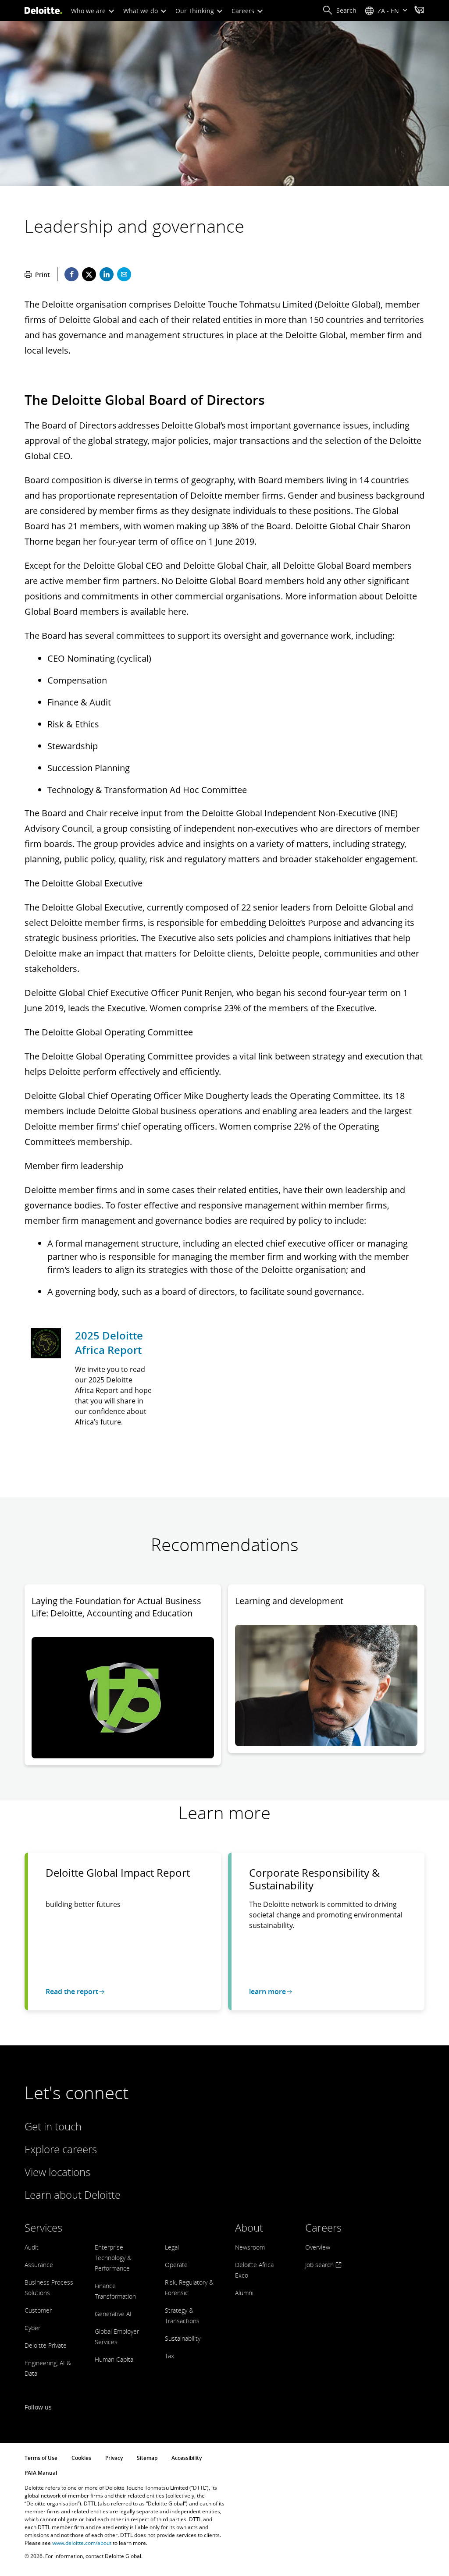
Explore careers (61, 2149)
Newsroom (250, 2247)
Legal (172, 2247)
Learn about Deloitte (73, 2195)
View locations (57, 2172)
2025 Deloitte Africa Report (109, 1343)
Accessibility (187, 2458)
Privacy (114, 2458)
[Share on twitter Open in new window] (89, 274)
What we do (141, 11)
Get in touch (53, 2126)
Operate (176, 2265)
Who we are (89, 11)
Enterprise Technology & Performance (113, 2258)
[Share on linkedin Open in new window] (107, 274)
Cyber (32, 2328)
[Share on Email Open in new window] (124, 274)
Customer (38, 2310)
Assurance (39, 2265)
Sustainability (183, 2338)
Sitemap (147, 2458)
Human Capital (115, 2359)
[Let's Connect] (419, 11)
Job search (320, 2265)
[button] (339, 11)
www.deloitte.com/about (82, 2543)
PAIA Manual (41, 2473)
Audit (32, 2247)
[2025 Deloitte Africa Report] (46, 1344)
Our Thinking (196, 11)
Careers (244, 11)
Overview (318, 2247)
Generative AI (113, 2314)
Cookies (81, 2458)
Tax (169, 2356)
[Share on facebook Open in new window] (71, 274)
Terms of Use (41, 2458)
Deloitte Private (46, 2345)
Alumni (244, 2293)
